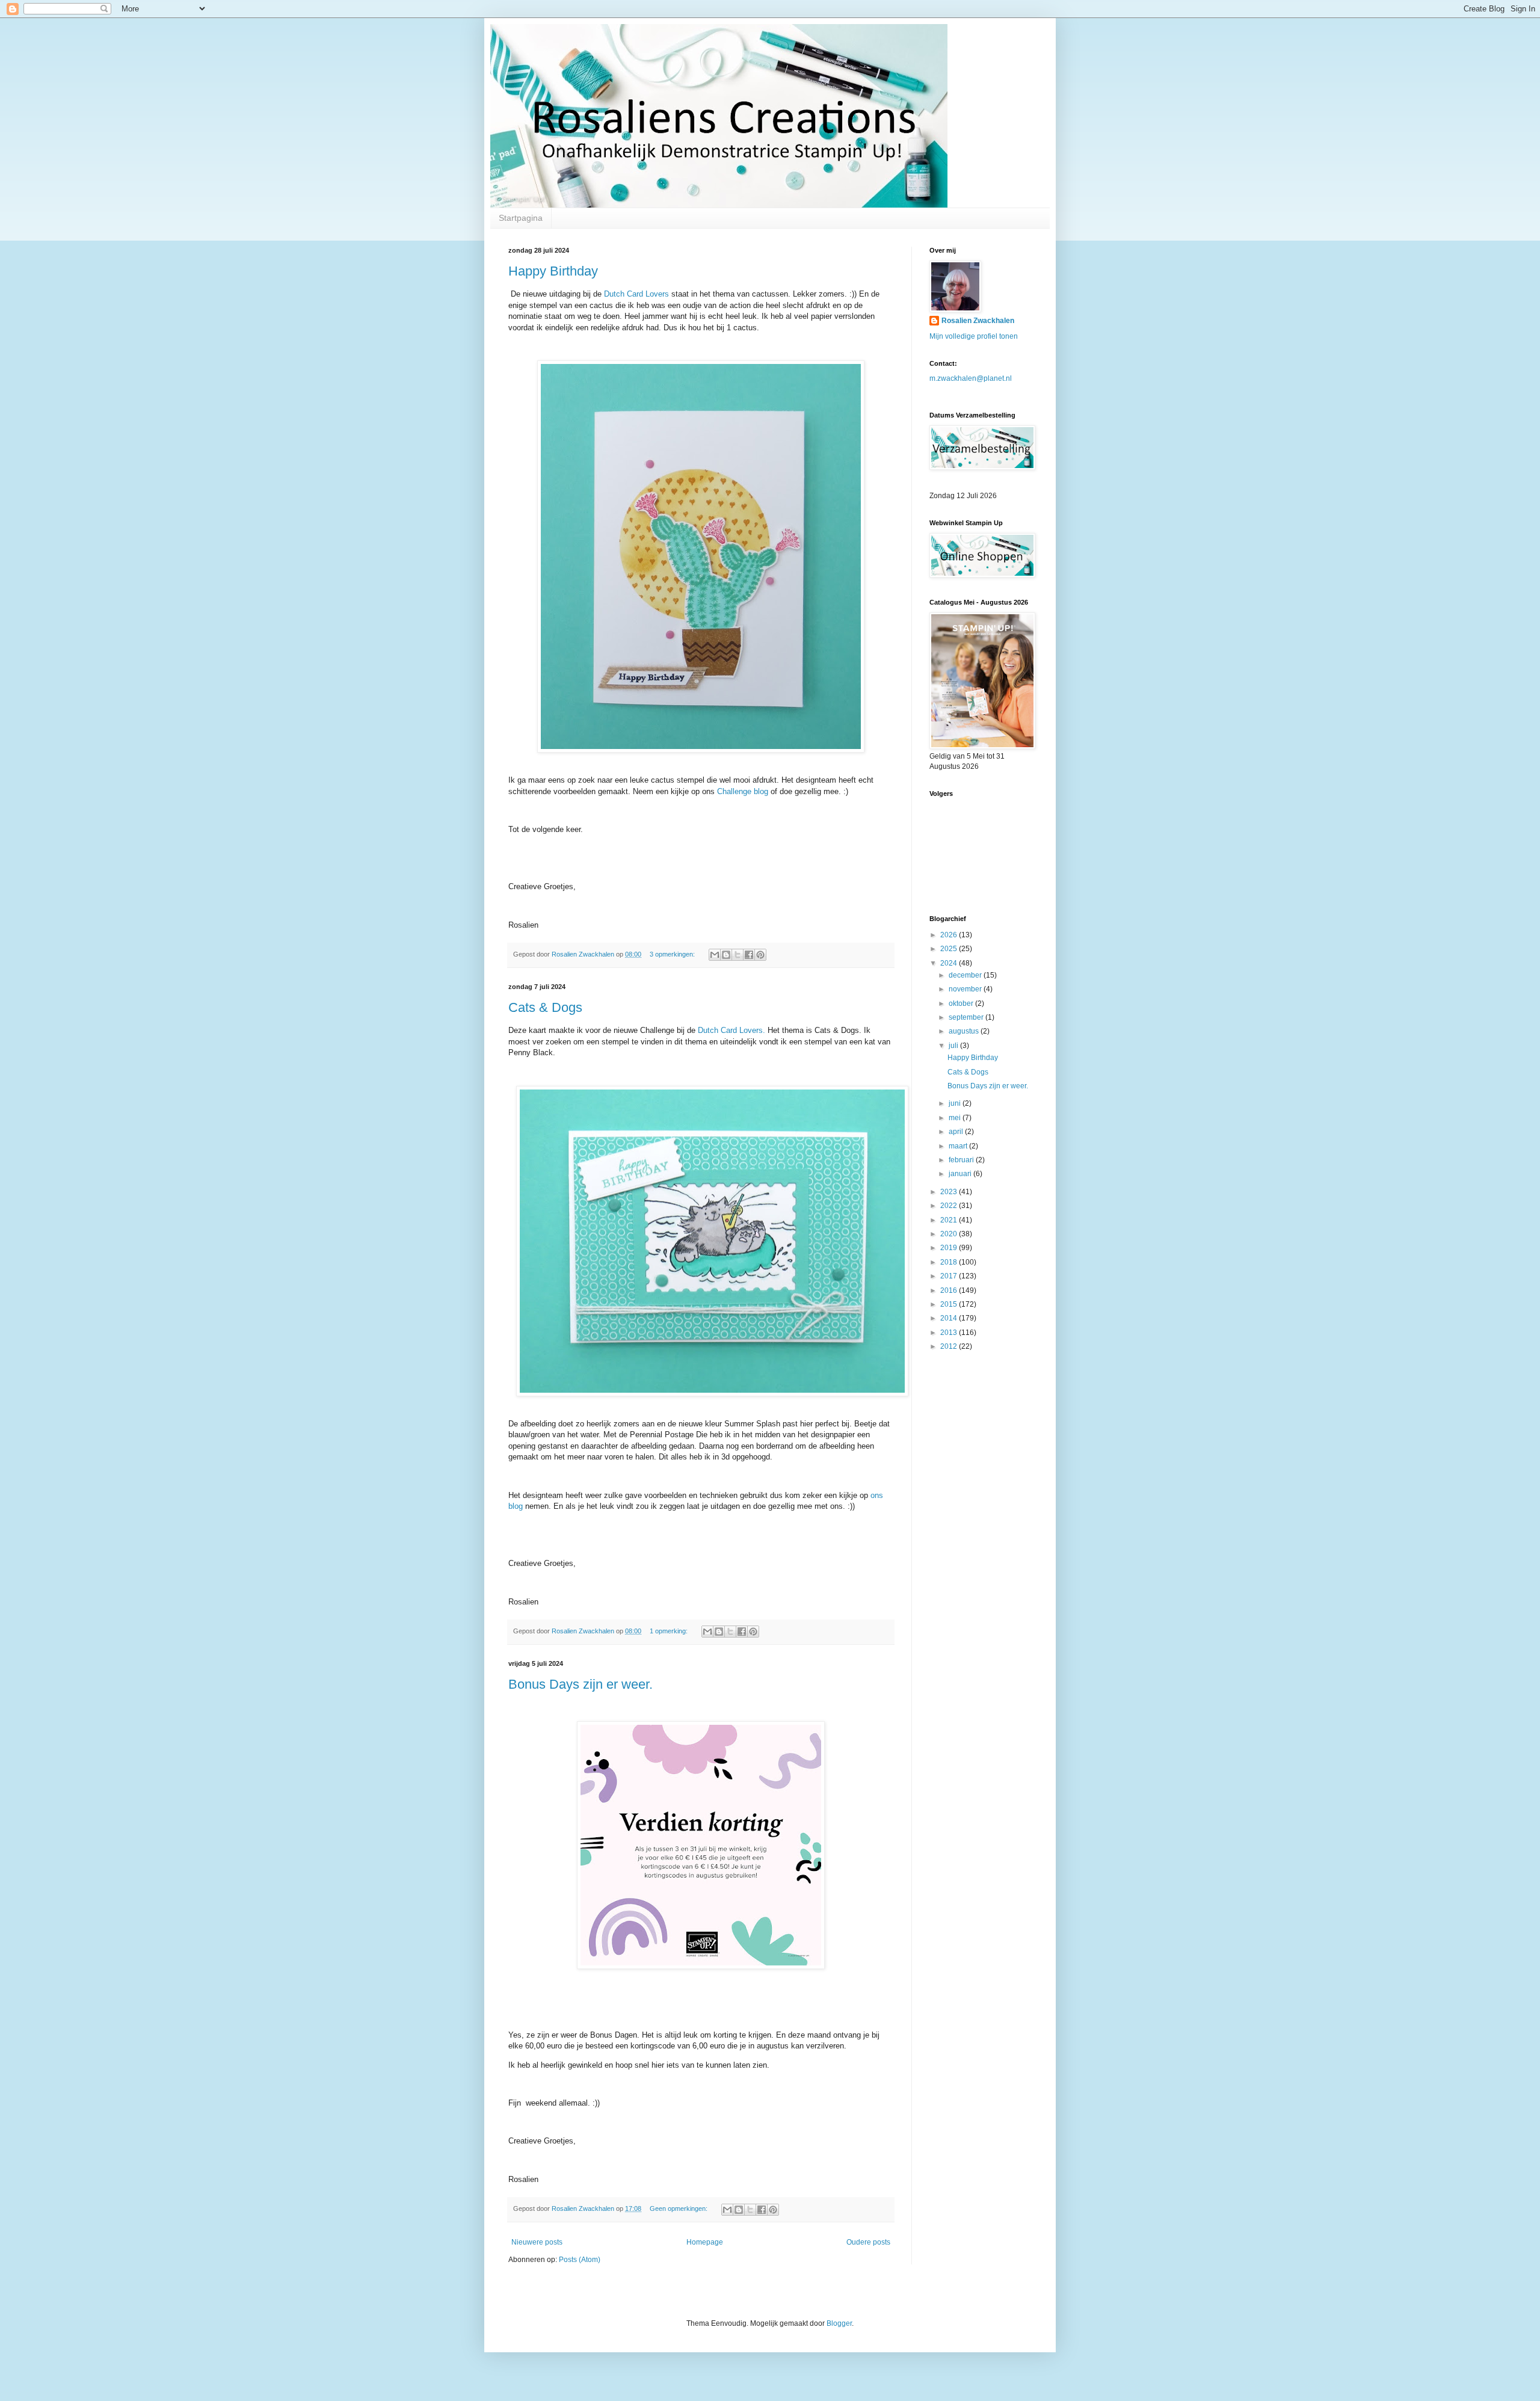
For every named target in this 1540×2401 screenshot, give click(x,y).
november (966, 989)
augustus (965, 1031)
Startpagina (521, 218)
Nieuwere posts (537, 2242)
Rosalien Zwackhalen (978, 321)
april (957, 1132)
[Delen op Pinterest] (760, 955)
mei (956, 1118)
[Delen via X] (738, 955)
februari (962, 1160)
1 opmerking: (670, 1631)
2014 (950, 1318)
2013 (950, 1333)
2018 (950, 1262)
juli (954, 1046)
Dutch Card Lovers (636, 294)
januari (961, 1174)
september (967, 1017)
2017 (950, 1276)
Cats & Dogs (545, 1007)
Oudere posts (868, 2242)
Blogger (839, 2323)
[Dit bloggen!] (726, 955)
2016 (950, 1290)
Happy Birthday (553, 271)
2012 (950, 1346)
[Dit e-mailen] (715, 955)
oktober (962, 1003)
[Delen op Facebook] (749, 955)
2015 (950, 1304)
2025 (950, 949)
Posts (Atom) (580, 2260)
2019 (950, 1248)
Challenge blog (744, 791)
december (966, 975)
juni (956, 1103)
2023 (950, 1192)
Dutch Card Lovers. (731, 1030)
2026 (950, 935)
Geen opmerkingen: (679, 2208)
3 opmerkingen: (673, 954)
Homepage (705, 2242)
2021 (950, 1220)
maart (959, 1146)
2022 (950, 1206)
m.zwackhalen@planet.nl (971, 378)
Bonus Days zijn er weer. (581, 1684)
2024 (950, 963)
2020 (950, 1234)
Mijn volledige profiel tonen (974, 336)
